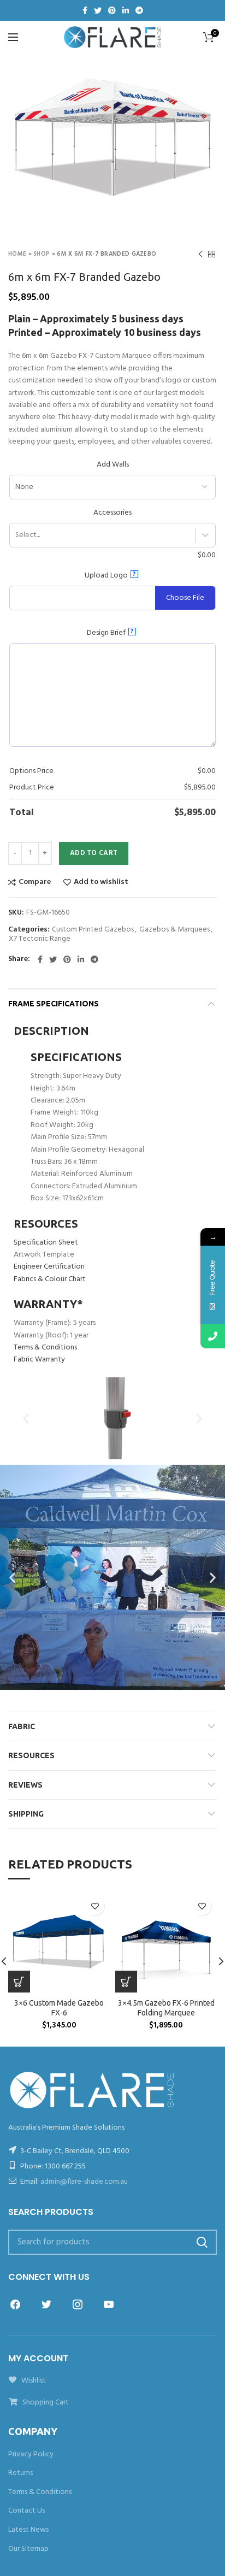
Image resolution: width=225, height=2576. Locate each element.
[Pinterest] (112, 10)
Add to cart (94, 853)
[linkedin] (126, 10)
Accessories (112, 513)
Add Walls (113, 465)
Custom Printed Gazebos (93, 930)
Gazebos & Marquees (174, 930)
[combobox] (15, 535)
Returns (20, 2473)
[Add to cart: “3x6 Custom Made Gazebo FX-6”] (19, 1982)
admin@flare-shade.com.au (84, 2182)
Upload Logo (110, 575)
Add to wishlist (101, 882)
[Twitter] (98, 10)
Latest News (28, 2530)
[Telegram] (139, 10)
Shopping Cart (45, 2403)
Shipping (26, 1814)
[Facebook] (85, 10)
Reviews (25, 1785)
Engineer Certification (49, 1267)
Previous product (200, 254)
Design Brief (110, 633)
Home (17, 254)
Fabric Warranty (39, 1360)
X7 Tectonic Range (40, 939)
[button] (26, 1418)
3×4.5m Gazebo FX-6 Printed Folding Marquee (166, 2008)
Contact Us (26, 2511)
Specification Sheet (46, 1243)
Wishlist (33, 2381)
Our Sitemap (28, 2549)
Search (202, 2242)
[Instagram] (78, 2304)
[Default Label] (109, 2304)
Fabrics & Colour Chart (50, 1279)
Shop (42, 254)
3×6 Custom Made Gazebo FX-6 (59, 2008)
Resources (31, 1755)
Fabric (22, 1726)
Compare (35, 882)
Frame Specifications (54, 1004)
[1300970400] (213, 1336)
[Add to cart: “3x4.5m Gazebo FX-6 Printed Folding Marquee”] (126, 1982)
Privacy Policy (31, 2454)
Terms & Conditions (45, 1348)
